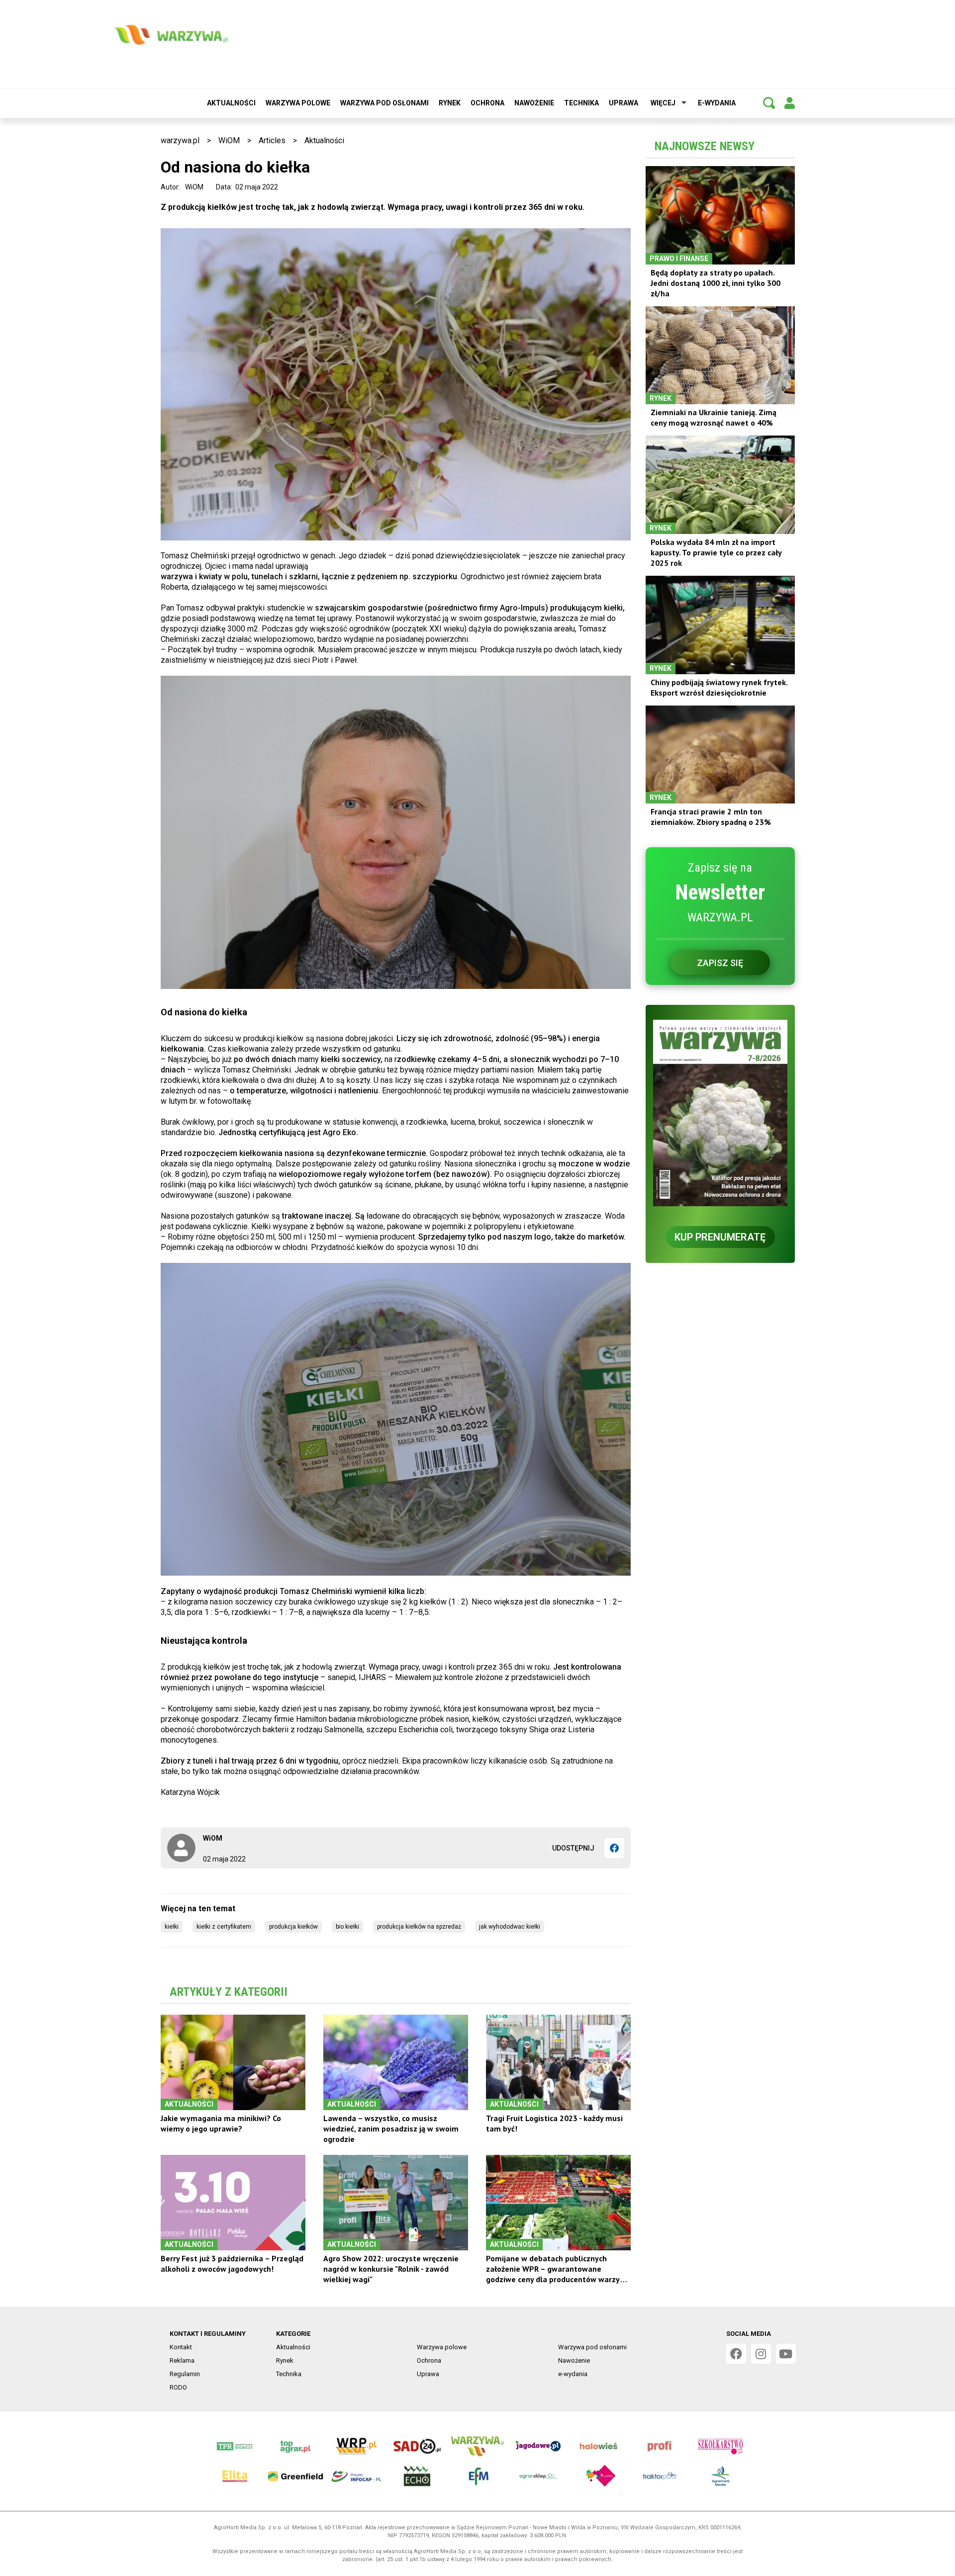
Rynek (450, 103)
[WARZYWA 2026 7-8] (720, 1113)
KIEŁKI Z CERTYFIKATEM (224, 1927)
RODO (178, 2387)
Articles (272, 140)
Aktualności (231, 103)
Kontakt (181, 2347)
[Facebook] (614, 1848)
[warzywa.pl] (171, 35)
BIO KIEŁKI (347, 1927)
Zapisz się (720, 963)
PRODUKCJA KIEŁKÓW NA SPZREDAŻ (419, 1927)
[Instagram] (761, 2354)
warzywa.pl (180, 140)
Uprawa (623, 103)
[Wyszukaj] (769, 103)
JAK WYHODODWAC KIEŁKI (510, 1927)
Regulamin (185, 2374)
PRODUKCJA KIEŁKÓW (293, 1927)
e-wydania (717, 103)
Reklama (182, 2360)
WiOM (229, 140)
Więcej (663, 103)
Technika (581, 103)
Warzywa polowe (298, 103)
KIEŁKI (172, 1927)
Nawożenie (534, 103)
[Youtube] (786, 2354)
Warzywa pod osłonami (384, 103)
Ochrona (487, 103)
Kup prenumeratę (720, 1237)
